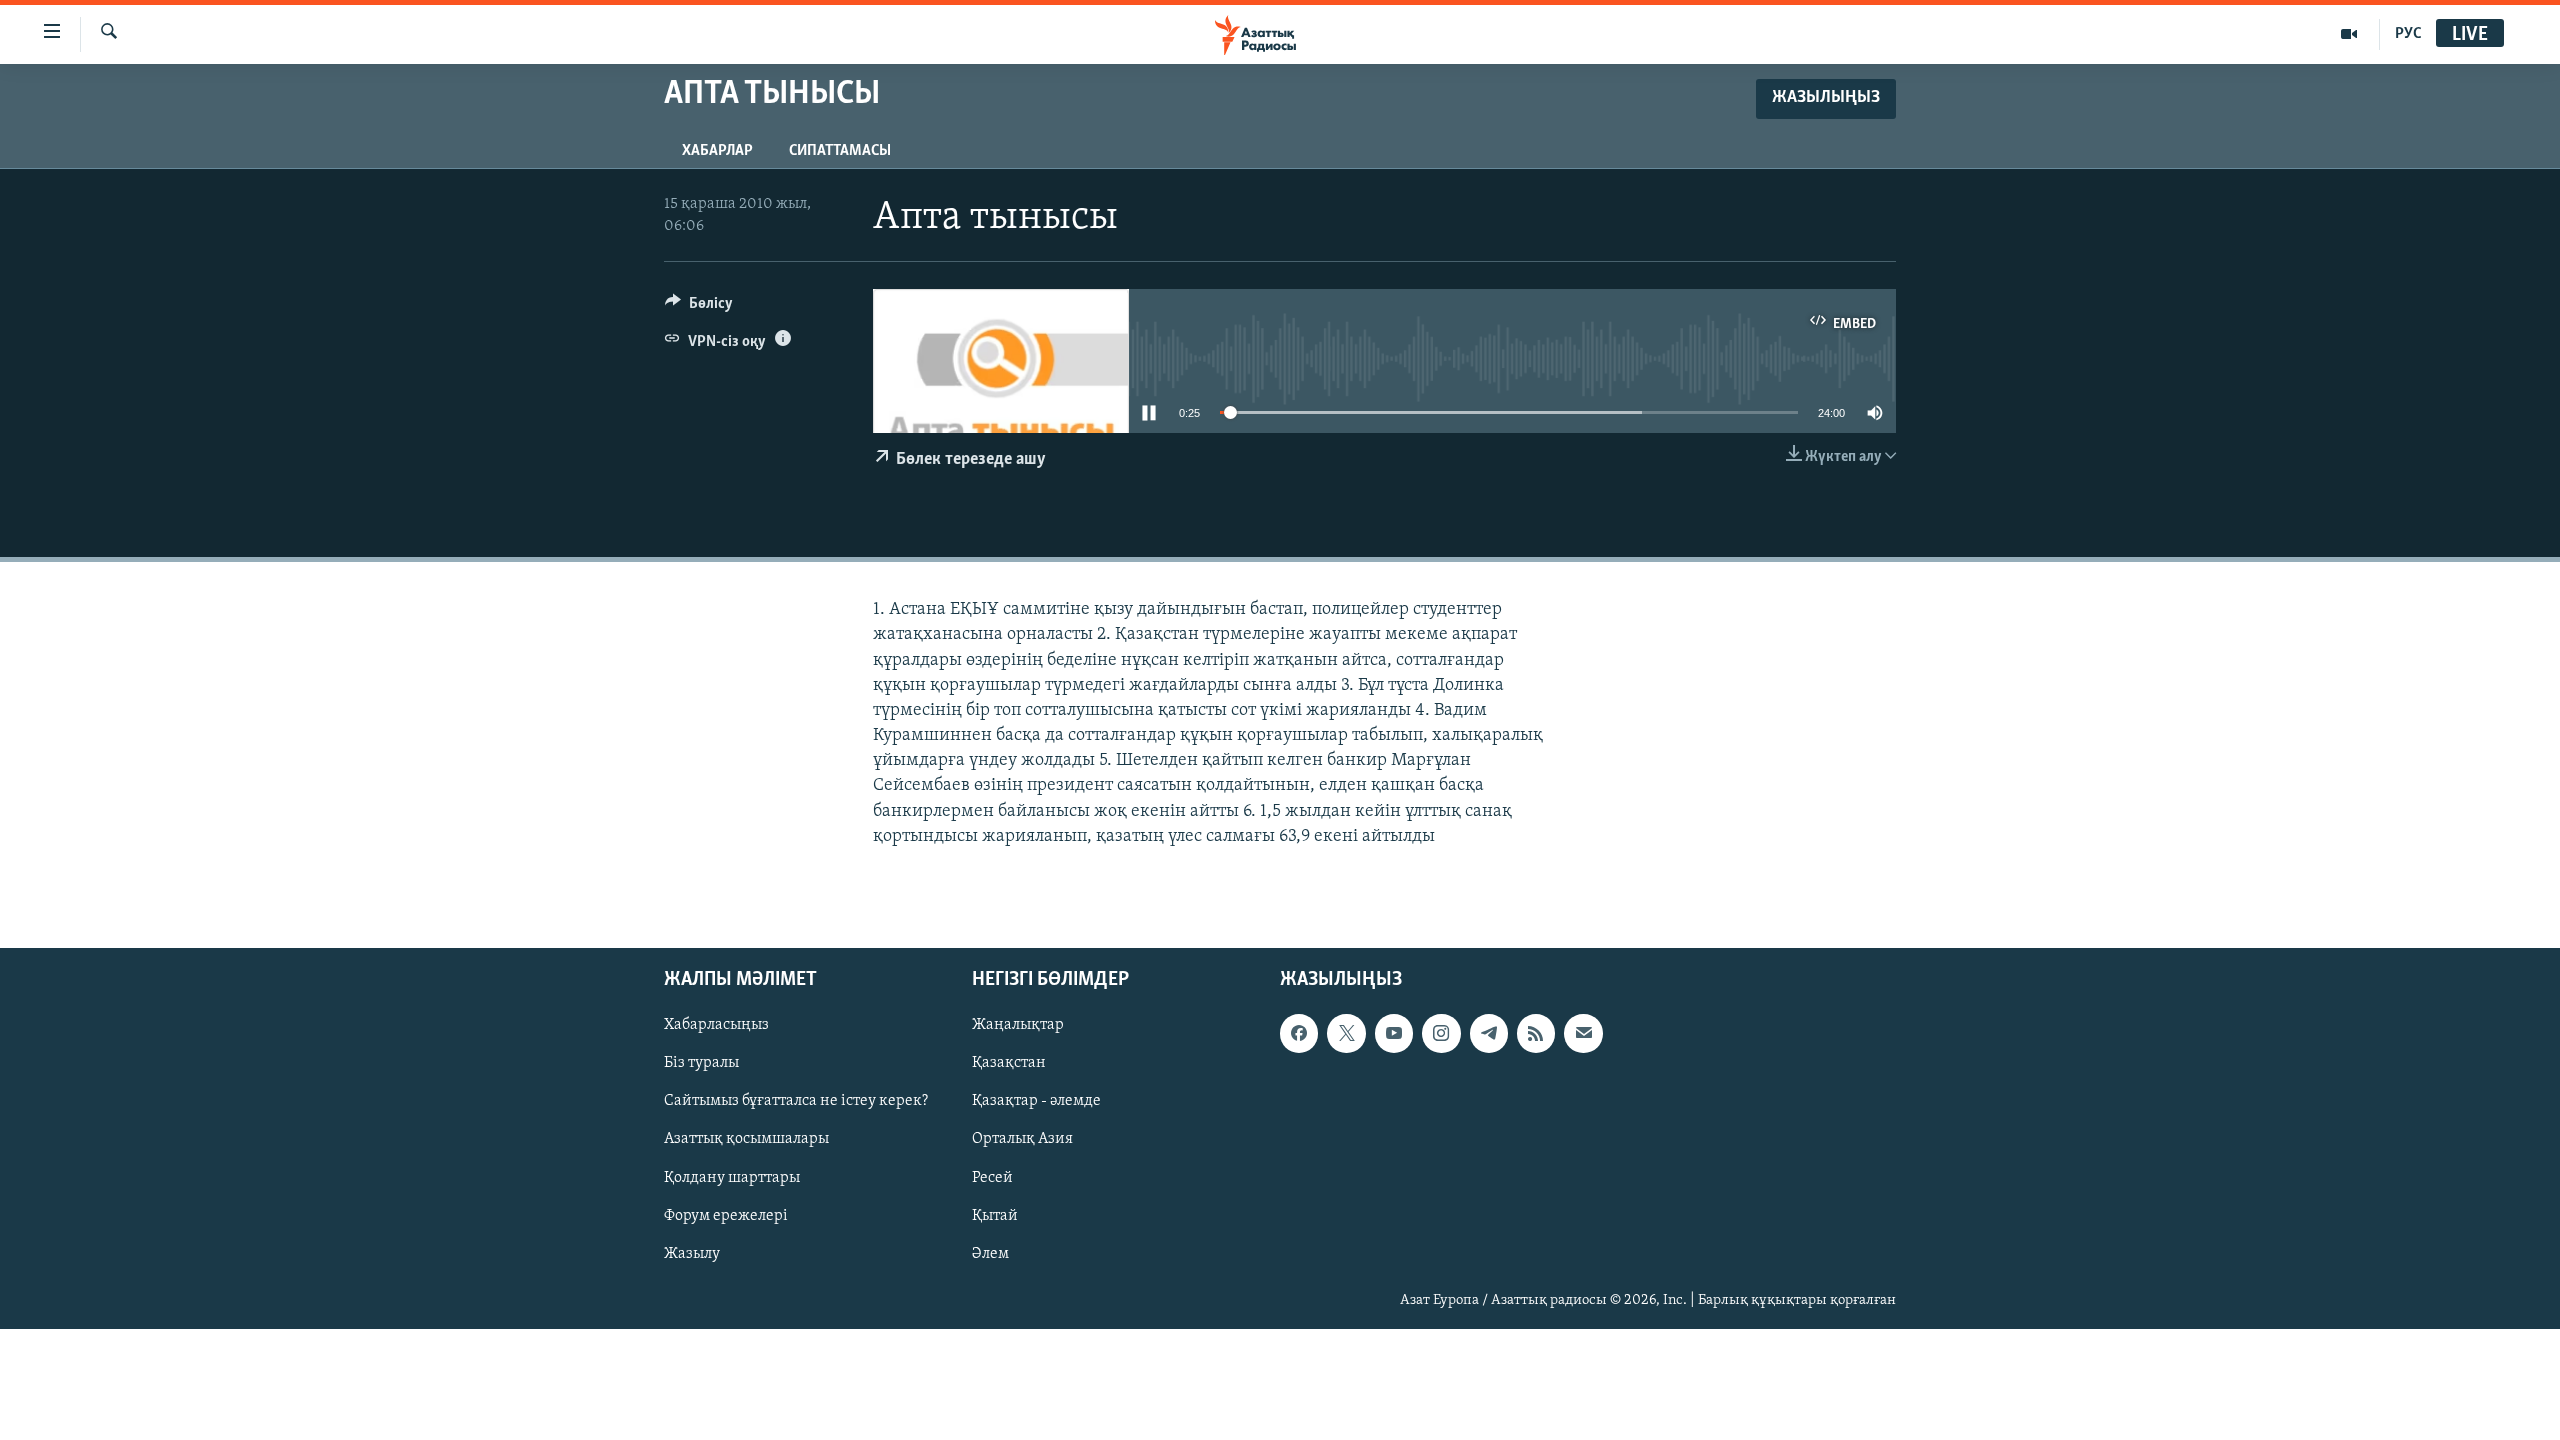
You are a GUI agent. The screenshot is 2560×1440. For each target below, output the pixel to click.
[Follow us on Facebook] (1299, 1033)
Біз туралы (701, 1063)
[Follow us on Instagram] (1441, 1033)
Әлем (990, 1254)
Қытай (995, 1216)
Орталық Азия (1022, 1139)
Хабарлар (717, 151)
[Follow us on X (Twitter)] (1346, 1033)
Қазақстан (1009, 1063)
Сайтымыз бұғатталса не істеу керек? (796, 1101)
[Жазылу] (1583, 1033)
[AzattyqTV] (2349, 34)
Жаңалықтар (1018, 1025)
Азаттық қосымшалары (746, 1139)
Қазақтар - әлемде (1036, 1101)
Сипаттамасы (840, 151)
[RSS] (1536, 1033)
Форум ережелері (726, 1216)
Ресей (992, 1178)
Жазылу (692, 1254)
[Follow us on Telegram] (1489, 1033)
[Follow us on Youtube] (1394, 1033)
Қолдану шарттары (732, 1178)
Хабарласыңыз (716, 1025)
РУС (2408, 34)
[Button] (699, 308)
